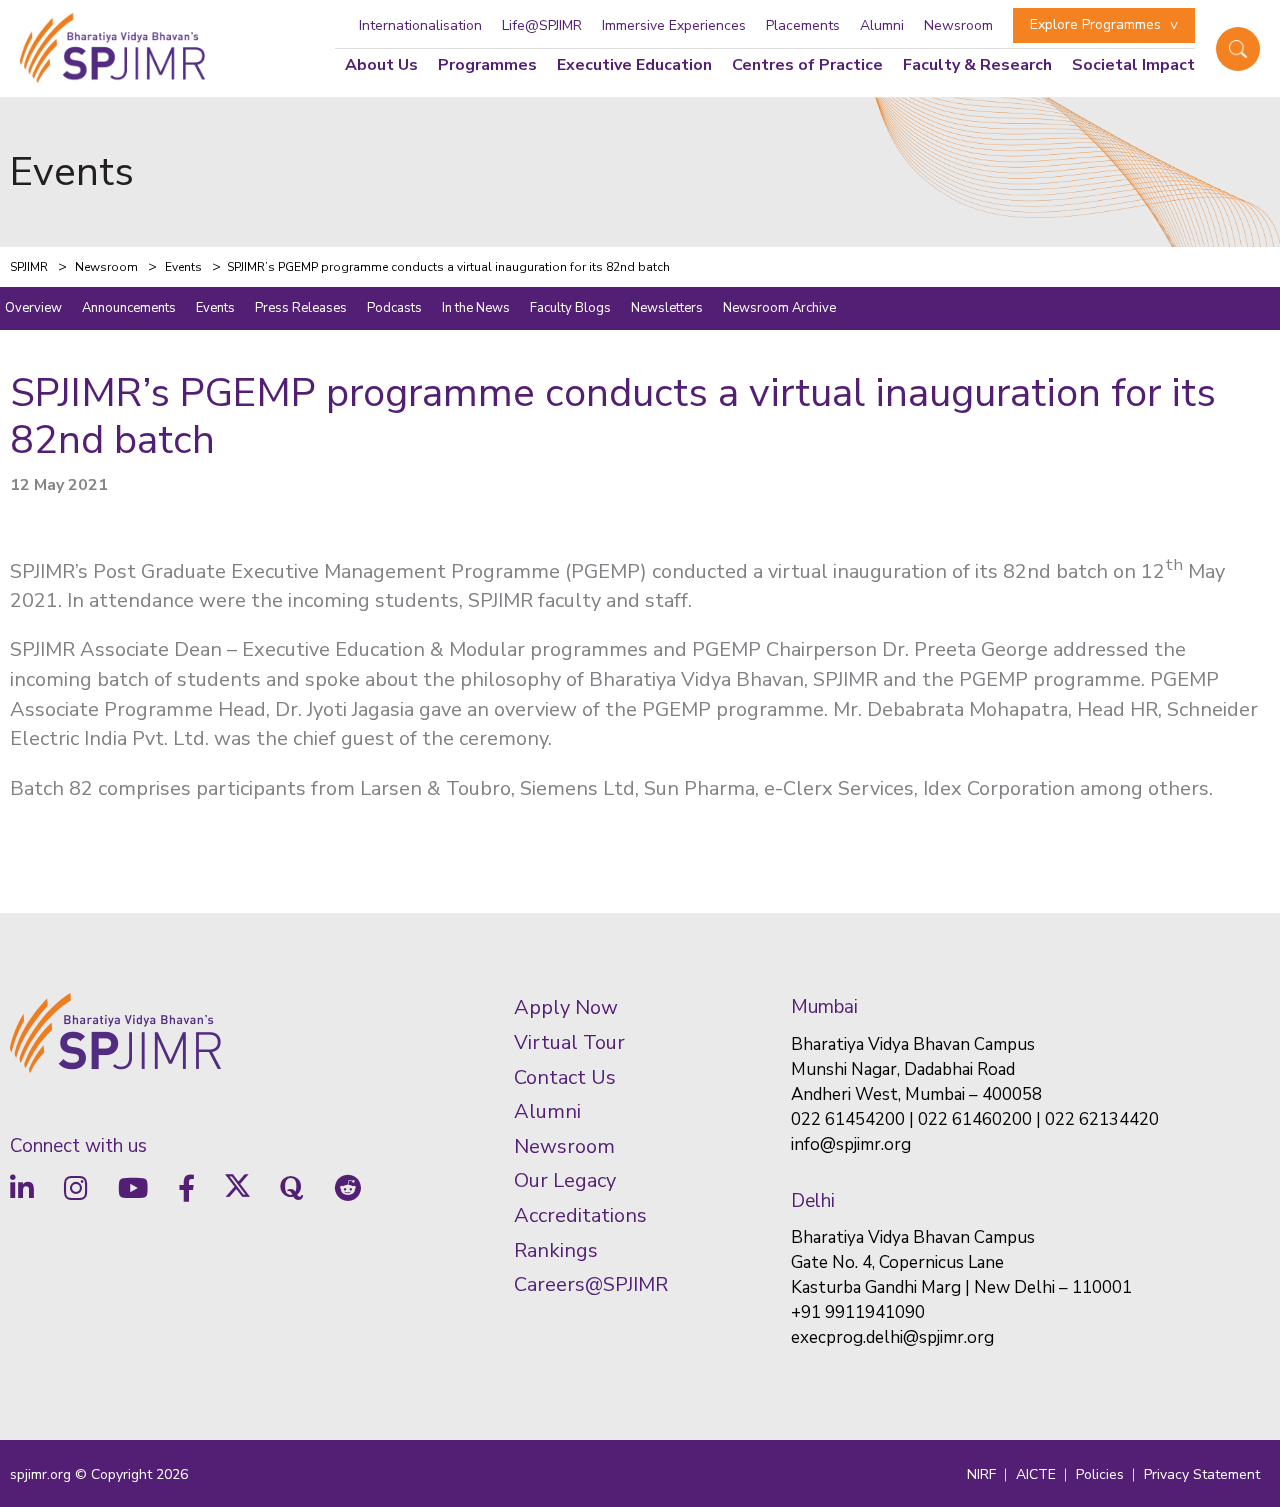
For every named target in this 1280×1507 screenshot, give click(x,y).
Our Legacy (565, 1180)
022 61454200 (848, 1119)
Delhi (813, 1201)
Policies (1100, 1474)
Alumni (882, 25)
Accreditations (580, 1215)
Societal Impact (1133, 65)
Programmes (487, 65)
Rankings (556, 1250)
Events (215, 308)
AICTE (1036, 1474)
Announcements (129, 308)
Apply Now (566, 1007)
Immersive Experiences (674, 25)
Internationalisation (420, 25)
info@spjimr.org (851, 1144)
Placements (803, 25)
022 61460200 (975, 1119)
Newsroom (958, 25)
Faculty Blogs (570, 308)
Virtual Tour (569, 1042)
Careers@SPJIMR (591, 1284)
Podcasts (394, 308)
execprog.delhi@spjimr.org (892, 1337)
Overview (33, 308)
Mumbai (824, 1007)
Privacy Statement (1202, 1474)
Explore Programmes (1095, 24)
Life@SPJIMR (542, 25)
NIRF (981, 1474)
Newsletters (667, 308)
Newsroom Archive (779, 308)
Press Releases (301, 308)
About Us (381, 65)
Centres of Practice (807, 65)
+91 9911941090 (858, 1312)
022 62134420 (1102, 1119)
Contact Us (565, 1077)
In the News (476, 308)
